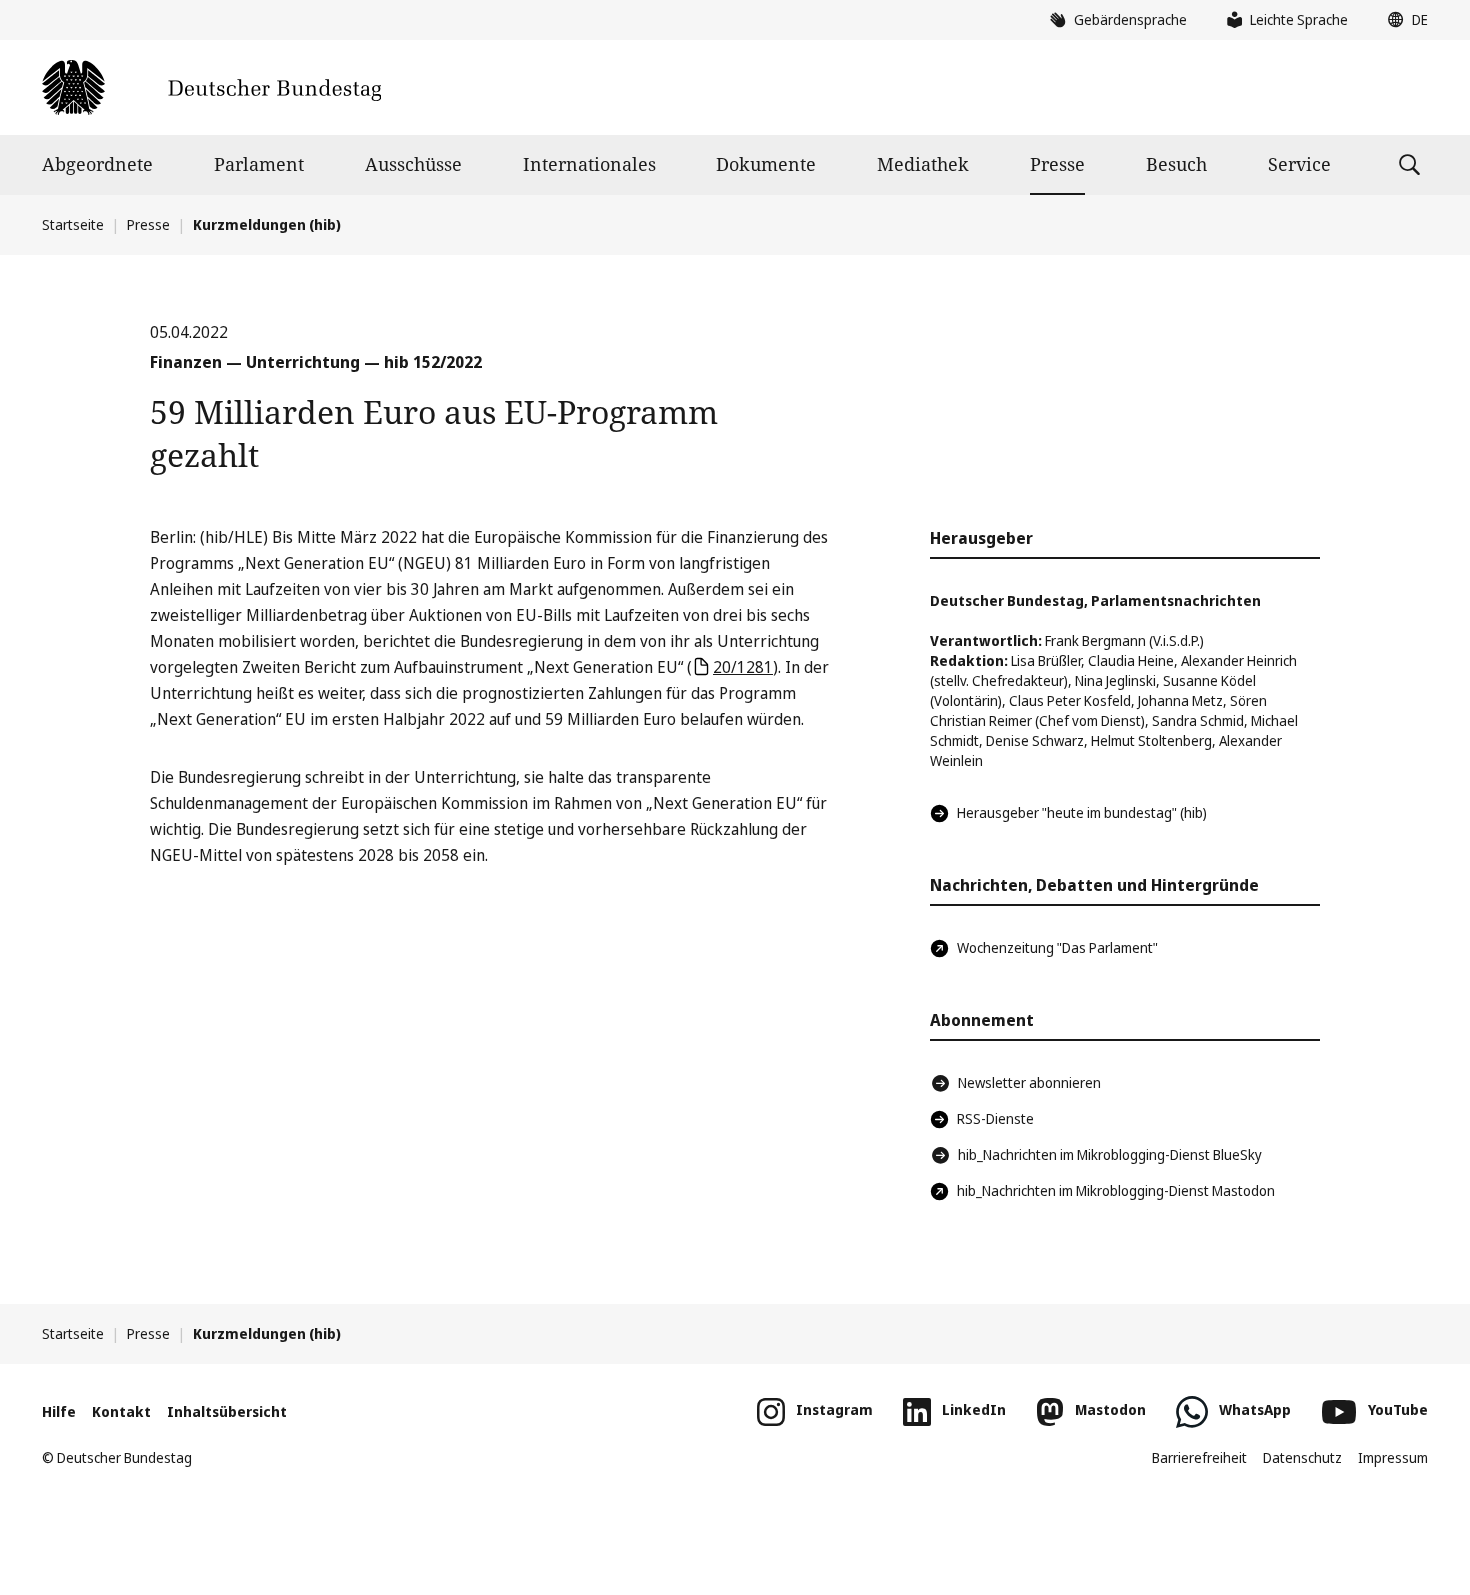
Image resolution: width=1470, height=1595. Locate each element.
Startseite (73, 224)
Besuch (1176, 164)
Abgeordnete (97, 164)
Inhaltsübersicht (227, 1411)
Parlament (259, 164)
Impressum (1393, 1457)
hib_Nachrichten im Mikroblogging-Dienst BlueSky (1110, 1154)
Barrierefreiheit (1199, 1457)
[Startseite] (211, 87)
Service (1299, 164)
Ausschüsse (413, 164)
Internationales (589, 164)
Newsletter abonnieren (1029, 1082)
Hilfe (59, 1411)
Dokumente (766, 164)
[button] (1403, 20)
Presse (1057, 164)
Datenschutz (1302, 1457)
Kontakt (121, 1411)
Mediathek (923, 164)
